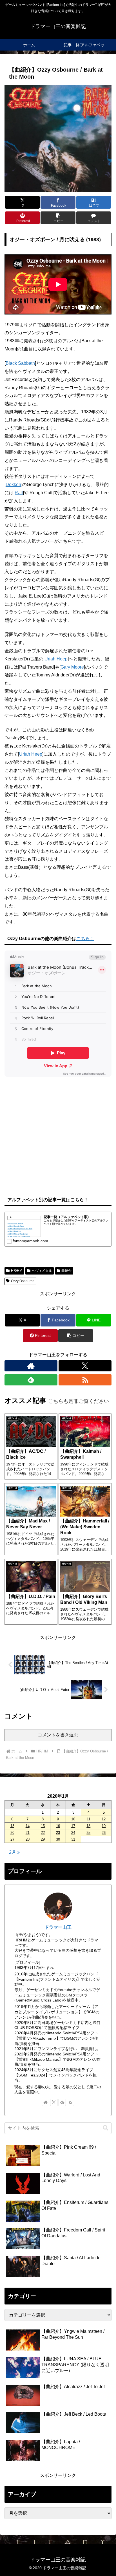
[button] (58, 218)
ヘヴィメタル (42, 1271)
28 (28, 1839)
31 (73, 1839)
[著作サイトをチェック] (31, 1366)
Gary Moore (72, 667)
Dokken (13, 485)
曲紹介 (66, 1271)
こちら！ (85, 939)
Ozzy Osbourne (23, 1281)
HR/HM (17, 1271)
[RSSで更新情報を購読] (85, 1380)
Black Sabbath (20, 363)
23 (58, 1833)
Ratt (19, 493)
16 (58, 1826)
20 (12, 1833)
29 (43, 1839)
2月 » (14, 1852)
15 (43, 1826)
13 (12, 1826)
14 (28, 1826)
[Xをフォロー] (85, 1366)
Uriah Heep (56, 659)
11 (89, 1819)
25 (88, 1833)
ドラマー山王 (58, 1927)
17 (73, 1826)
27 (12, 1839)
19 (104, 1826)
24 (73, 1833)
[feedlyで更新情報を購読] (31, 1380)
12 (104, 1819)
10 (73, 1819)
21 (28, 1833)
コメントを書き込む (58, 1735)
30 (58, 1839)
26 (104, 1833)
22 (43, 1833)
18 (88, 1826)
